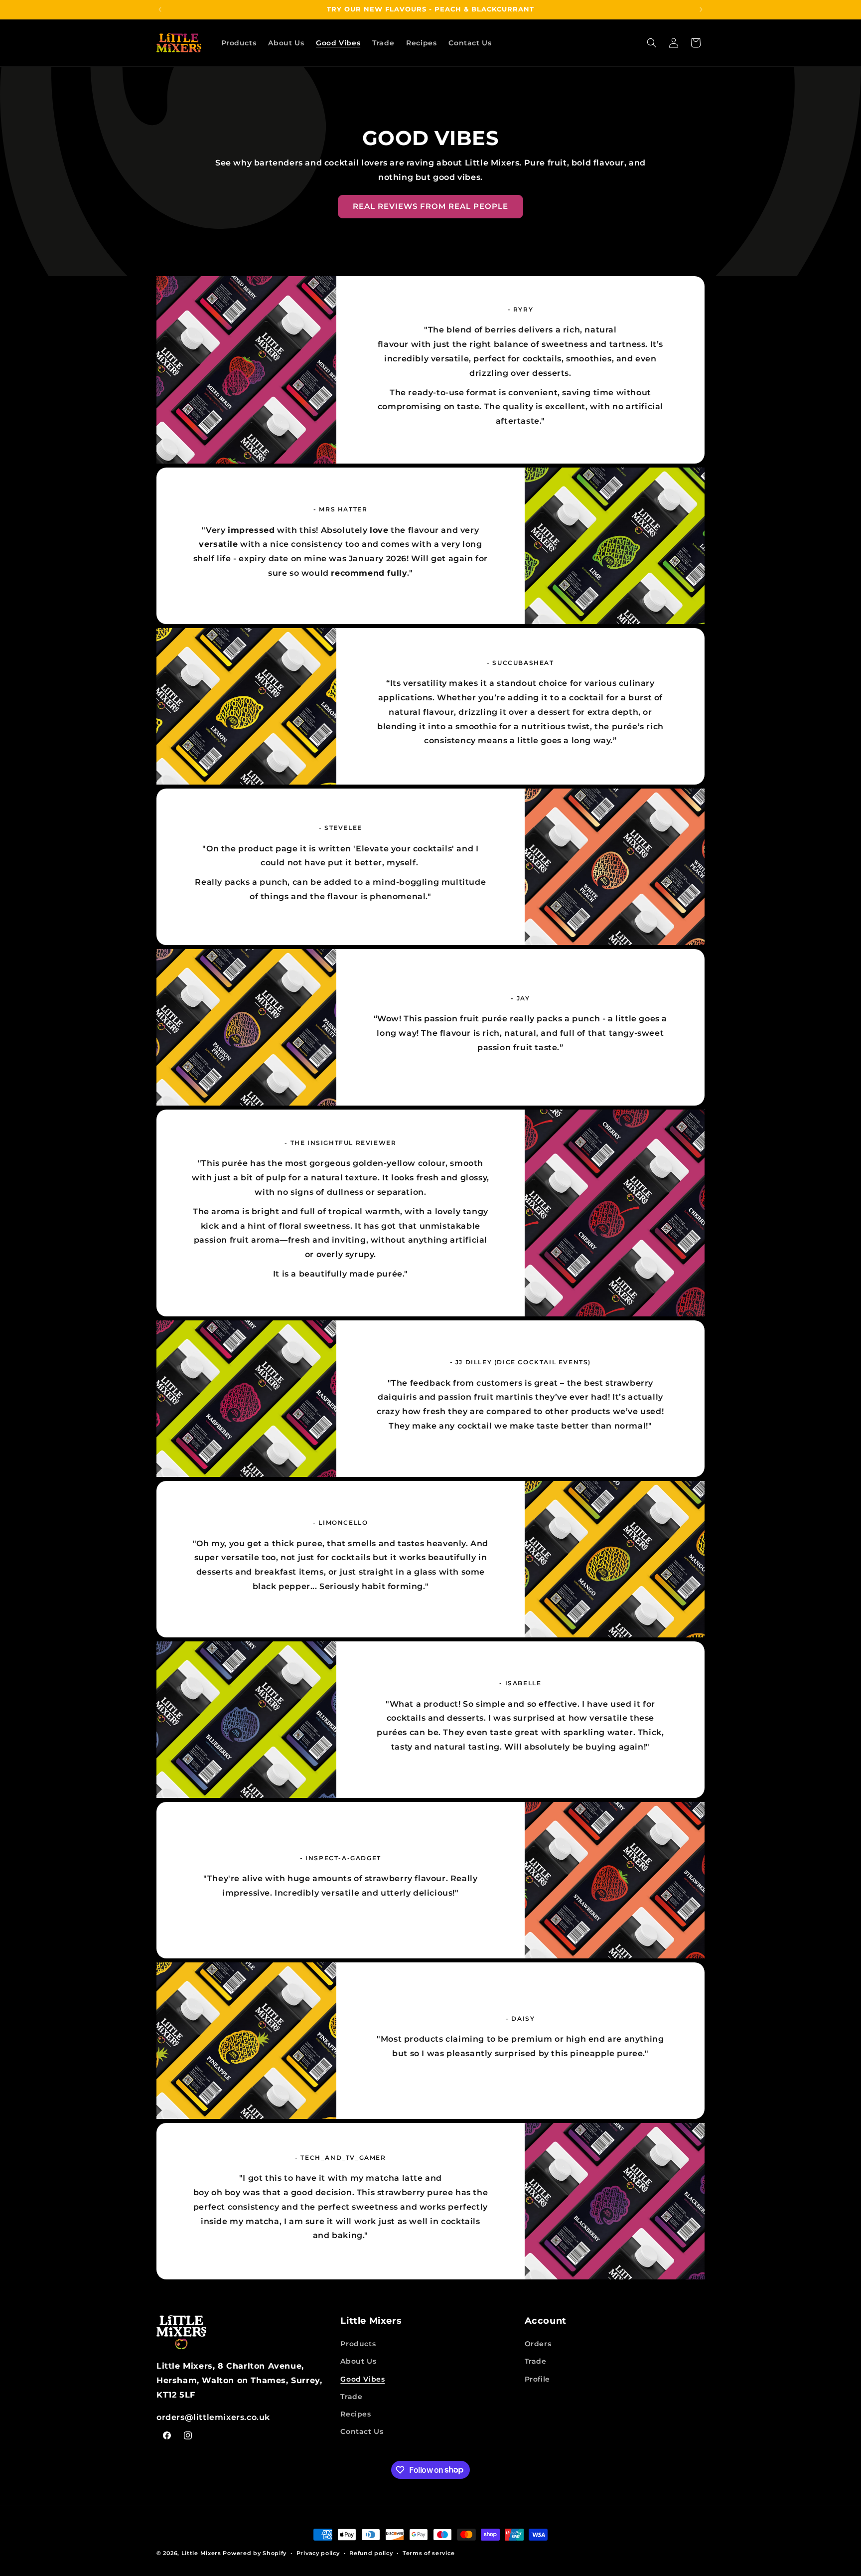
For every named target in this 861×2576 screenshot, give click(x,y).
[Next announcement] (701, 9)
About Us (358, 2361)
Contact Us (362, 2431)
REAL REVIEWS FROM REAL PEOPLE (430, 206)
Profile (537, 2379)
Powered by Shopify (255, 2553)
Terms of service (429, 2553)
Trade (351, 2397)
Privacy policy (318, 2553)
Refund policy (371, 2553)
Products (358, 2344)
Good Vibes (362, 2379)
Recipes (356, 2414)
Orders (538, 2344)
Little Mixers (201, 2553)
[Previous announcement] (160, 9)
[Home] (246, 2333)
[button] (652, 43)
